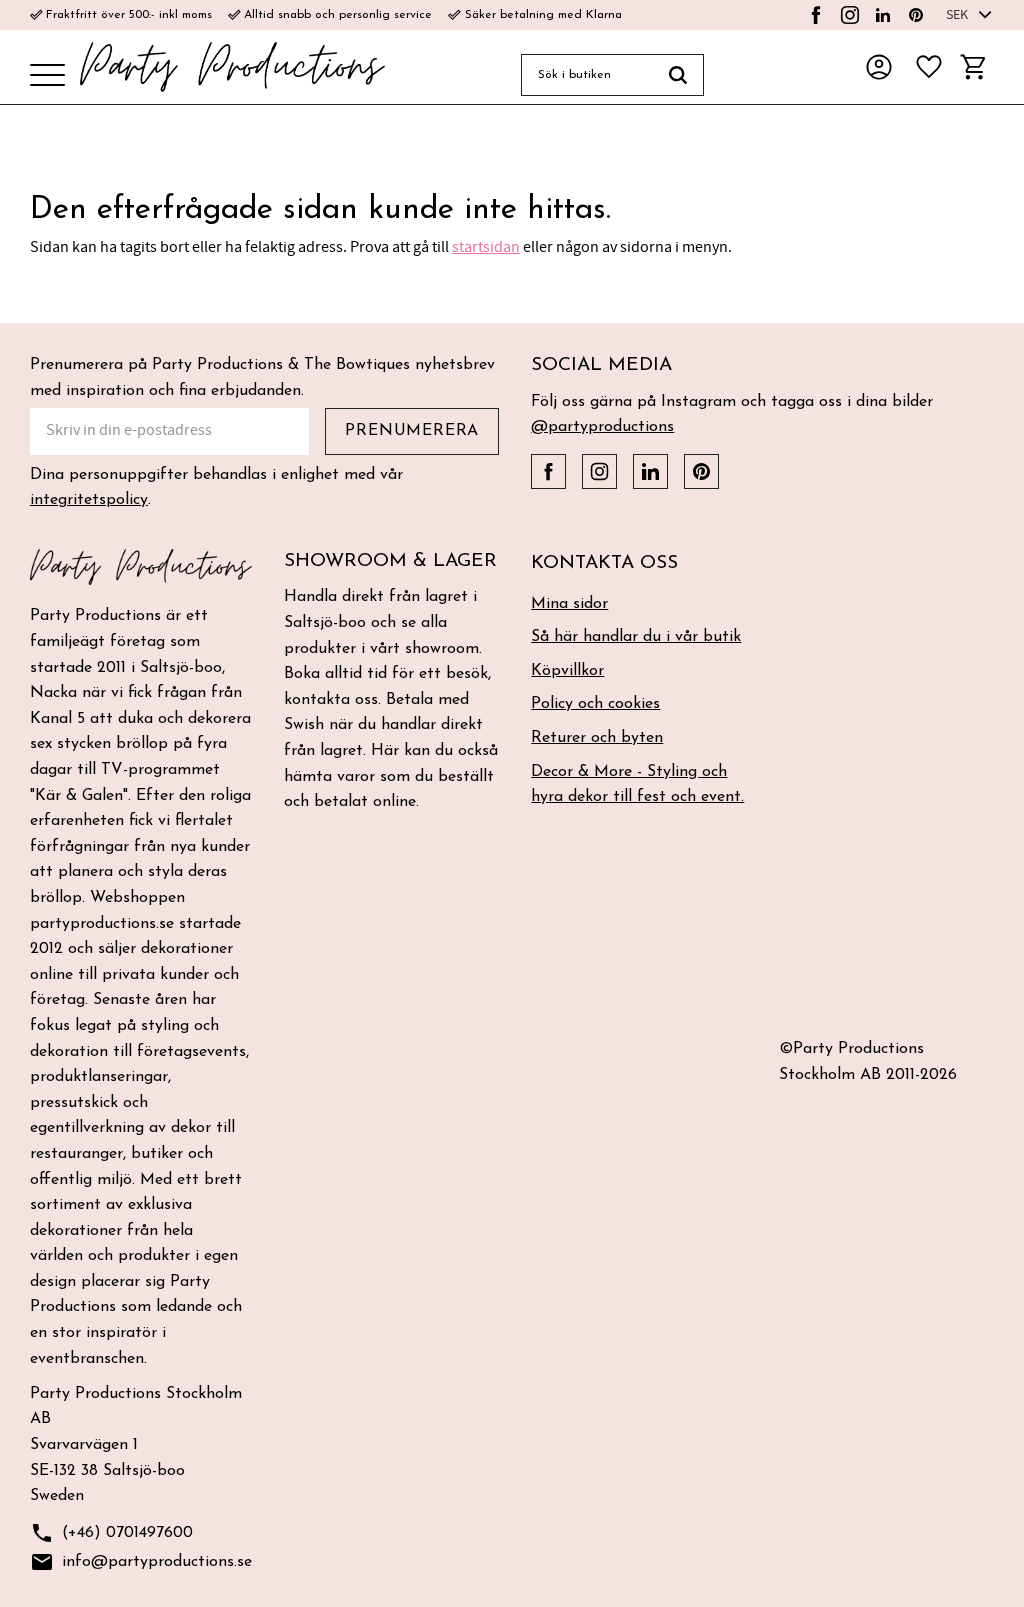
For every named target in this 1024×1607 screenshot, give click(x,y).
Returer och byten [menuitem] (597, 738)
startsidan (486, 247)
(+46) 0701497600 (111, 1533)
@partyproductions (602, 427)
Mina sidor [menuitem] (569, 604)
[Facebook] (816, 15)
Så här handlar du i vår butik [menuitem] (636, 637)
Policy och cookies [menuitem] (595, 704)
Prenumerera (412, 431)
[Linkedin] (883, 15)
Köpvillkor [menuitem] (567, 671)
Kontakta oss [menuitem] (604, 563)
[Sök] (678, 75)
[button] (47, 76)
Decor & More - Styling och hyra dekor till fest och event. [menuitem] (637, 785)
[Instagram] (850, 15)
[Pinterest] (916, 15)
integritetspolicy (89, 500)
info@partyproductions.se (141, 1562)
